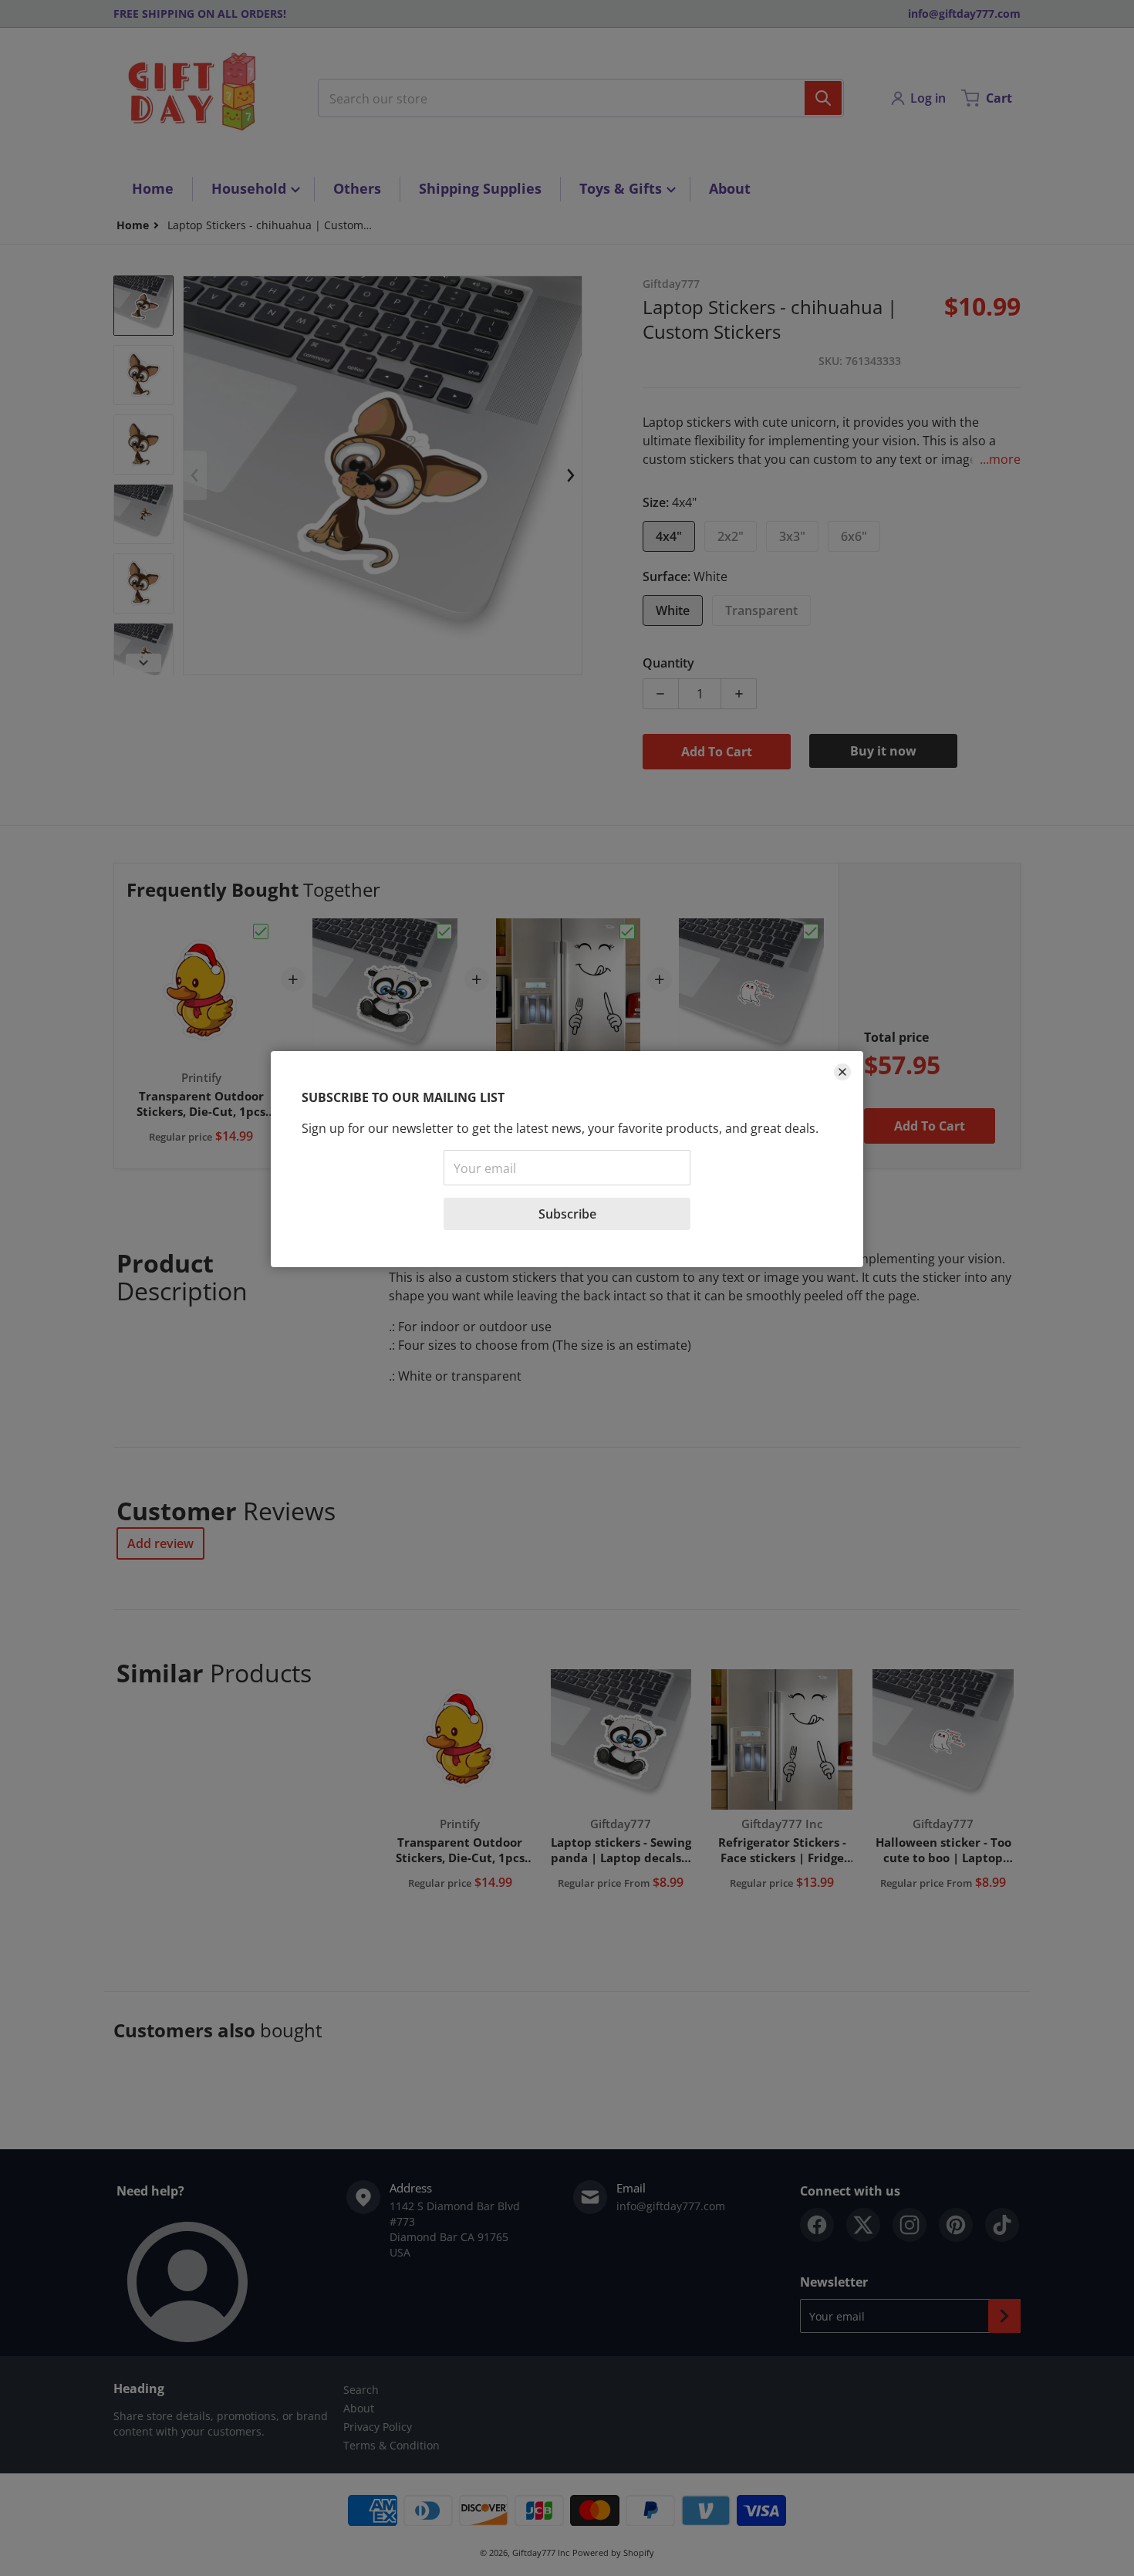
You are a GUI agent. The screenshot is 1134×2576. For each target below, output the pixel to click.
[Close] (842, 1072)
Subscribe (567, 1214)
